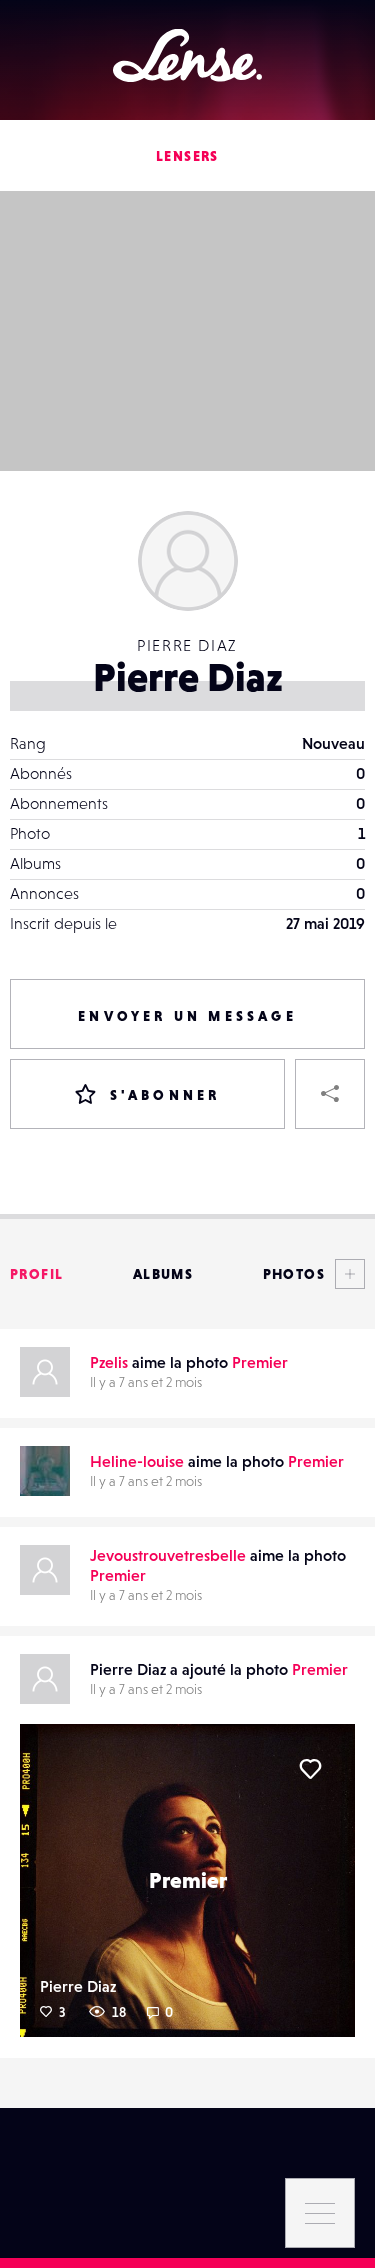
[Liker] (310, 1769)
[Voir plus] (345, 1274)
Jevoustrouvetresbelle (168, 1555)
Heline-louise (137, 1461)
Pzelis (109, 1362)
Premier (260, 1362)
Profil (36, 1274)
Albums (163, 1274)
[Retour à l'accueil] (187, 55)
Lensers (187, 156)
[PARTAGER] (330, 1094)
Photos (294, 1274)
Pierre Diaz (78, 1986)
